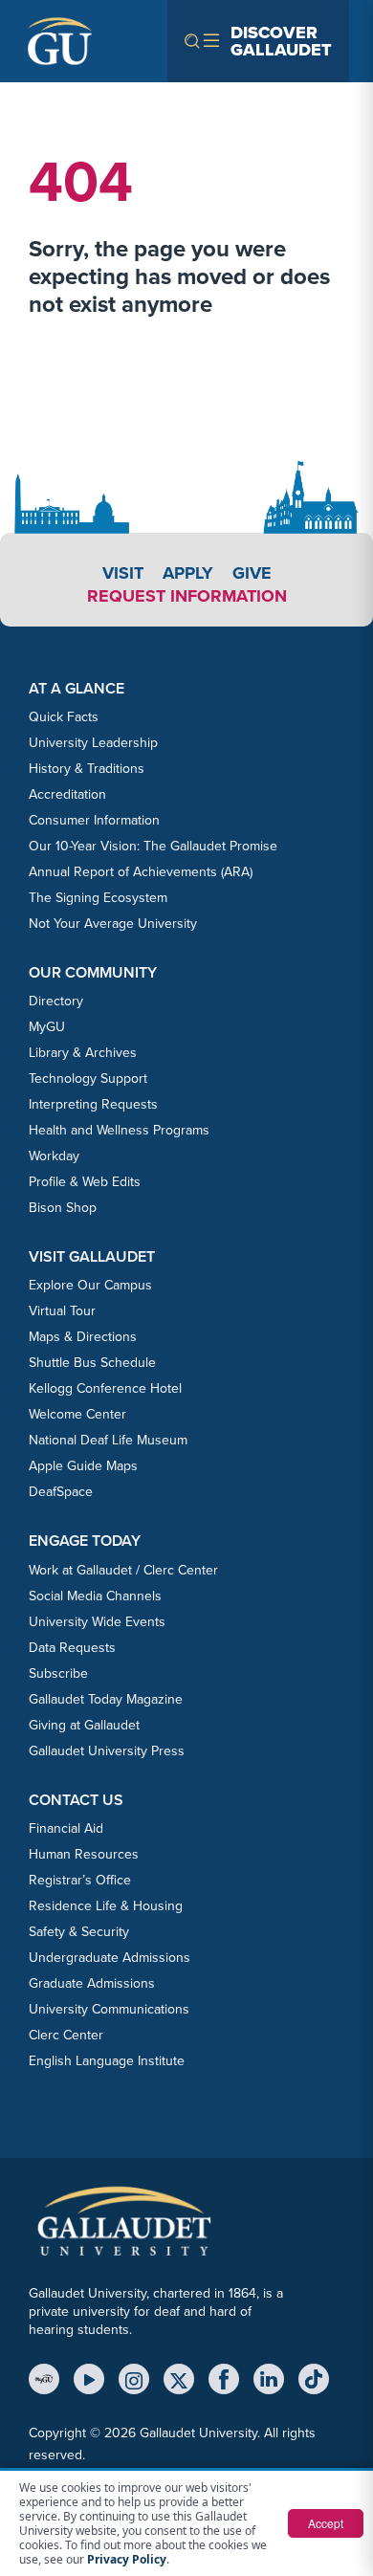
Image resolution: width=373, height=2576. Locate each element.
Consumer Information (94, 820)
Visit (123, 573)
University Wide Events (97, 1622)
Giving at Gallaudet (84, 1725)
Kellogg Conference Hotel (105, 1388)
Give (252, 573)
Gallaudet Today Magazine (106, 1699)
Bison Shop (63, 1208)
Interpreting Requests (93, 1104)
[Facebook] (224, 2379)
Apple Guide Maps (83, 1466)
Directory (56, 1001)
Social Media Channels (95, 1596)
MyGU (47, 1027)
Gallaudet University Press (107, 1751)
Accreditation (67, 794)
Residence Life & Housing (106, 1906)
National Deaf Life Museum (108, 1440)
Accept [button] (326, 2523)
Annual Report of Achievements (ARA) (141, 872)
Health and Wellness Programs (119, 1130)
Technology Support (88, 1079)
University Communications (109, 2009)
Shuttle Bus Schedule (92, 1363)
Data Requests (72, 1648)
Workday (54, 1156)
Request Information (187, 596)
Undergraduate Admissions (110, 1958)
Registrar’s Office (80, 1880)
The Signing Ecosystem (98, 898)
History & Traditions (87, 769)
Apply (188, 573)
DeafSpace (61, 1492)
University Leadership (93, 743)
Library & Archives (83, 1053)
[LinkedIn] (269, 2379)
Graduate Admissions (92, 1983)
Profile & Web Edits (85, 1182)
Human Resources (84, 1854)
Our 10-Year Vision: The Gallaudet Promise (153, 846)
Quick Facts (64, 717)
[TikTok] (314, 2379)
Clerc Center (66, 2035)
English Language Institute (107, 2061)
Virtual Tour (62, 1311)
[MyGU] (44, 2379)
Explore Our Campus (90, 1285)
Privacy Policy (127, 2559)
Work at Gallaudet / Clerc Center (123, 1570)
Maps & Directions (83, 1337)
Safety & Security (79, 1932)
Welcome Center (77, 1414)
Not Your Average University (113, 924)
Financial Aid (66, 1828)
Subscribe (58, 1673)
